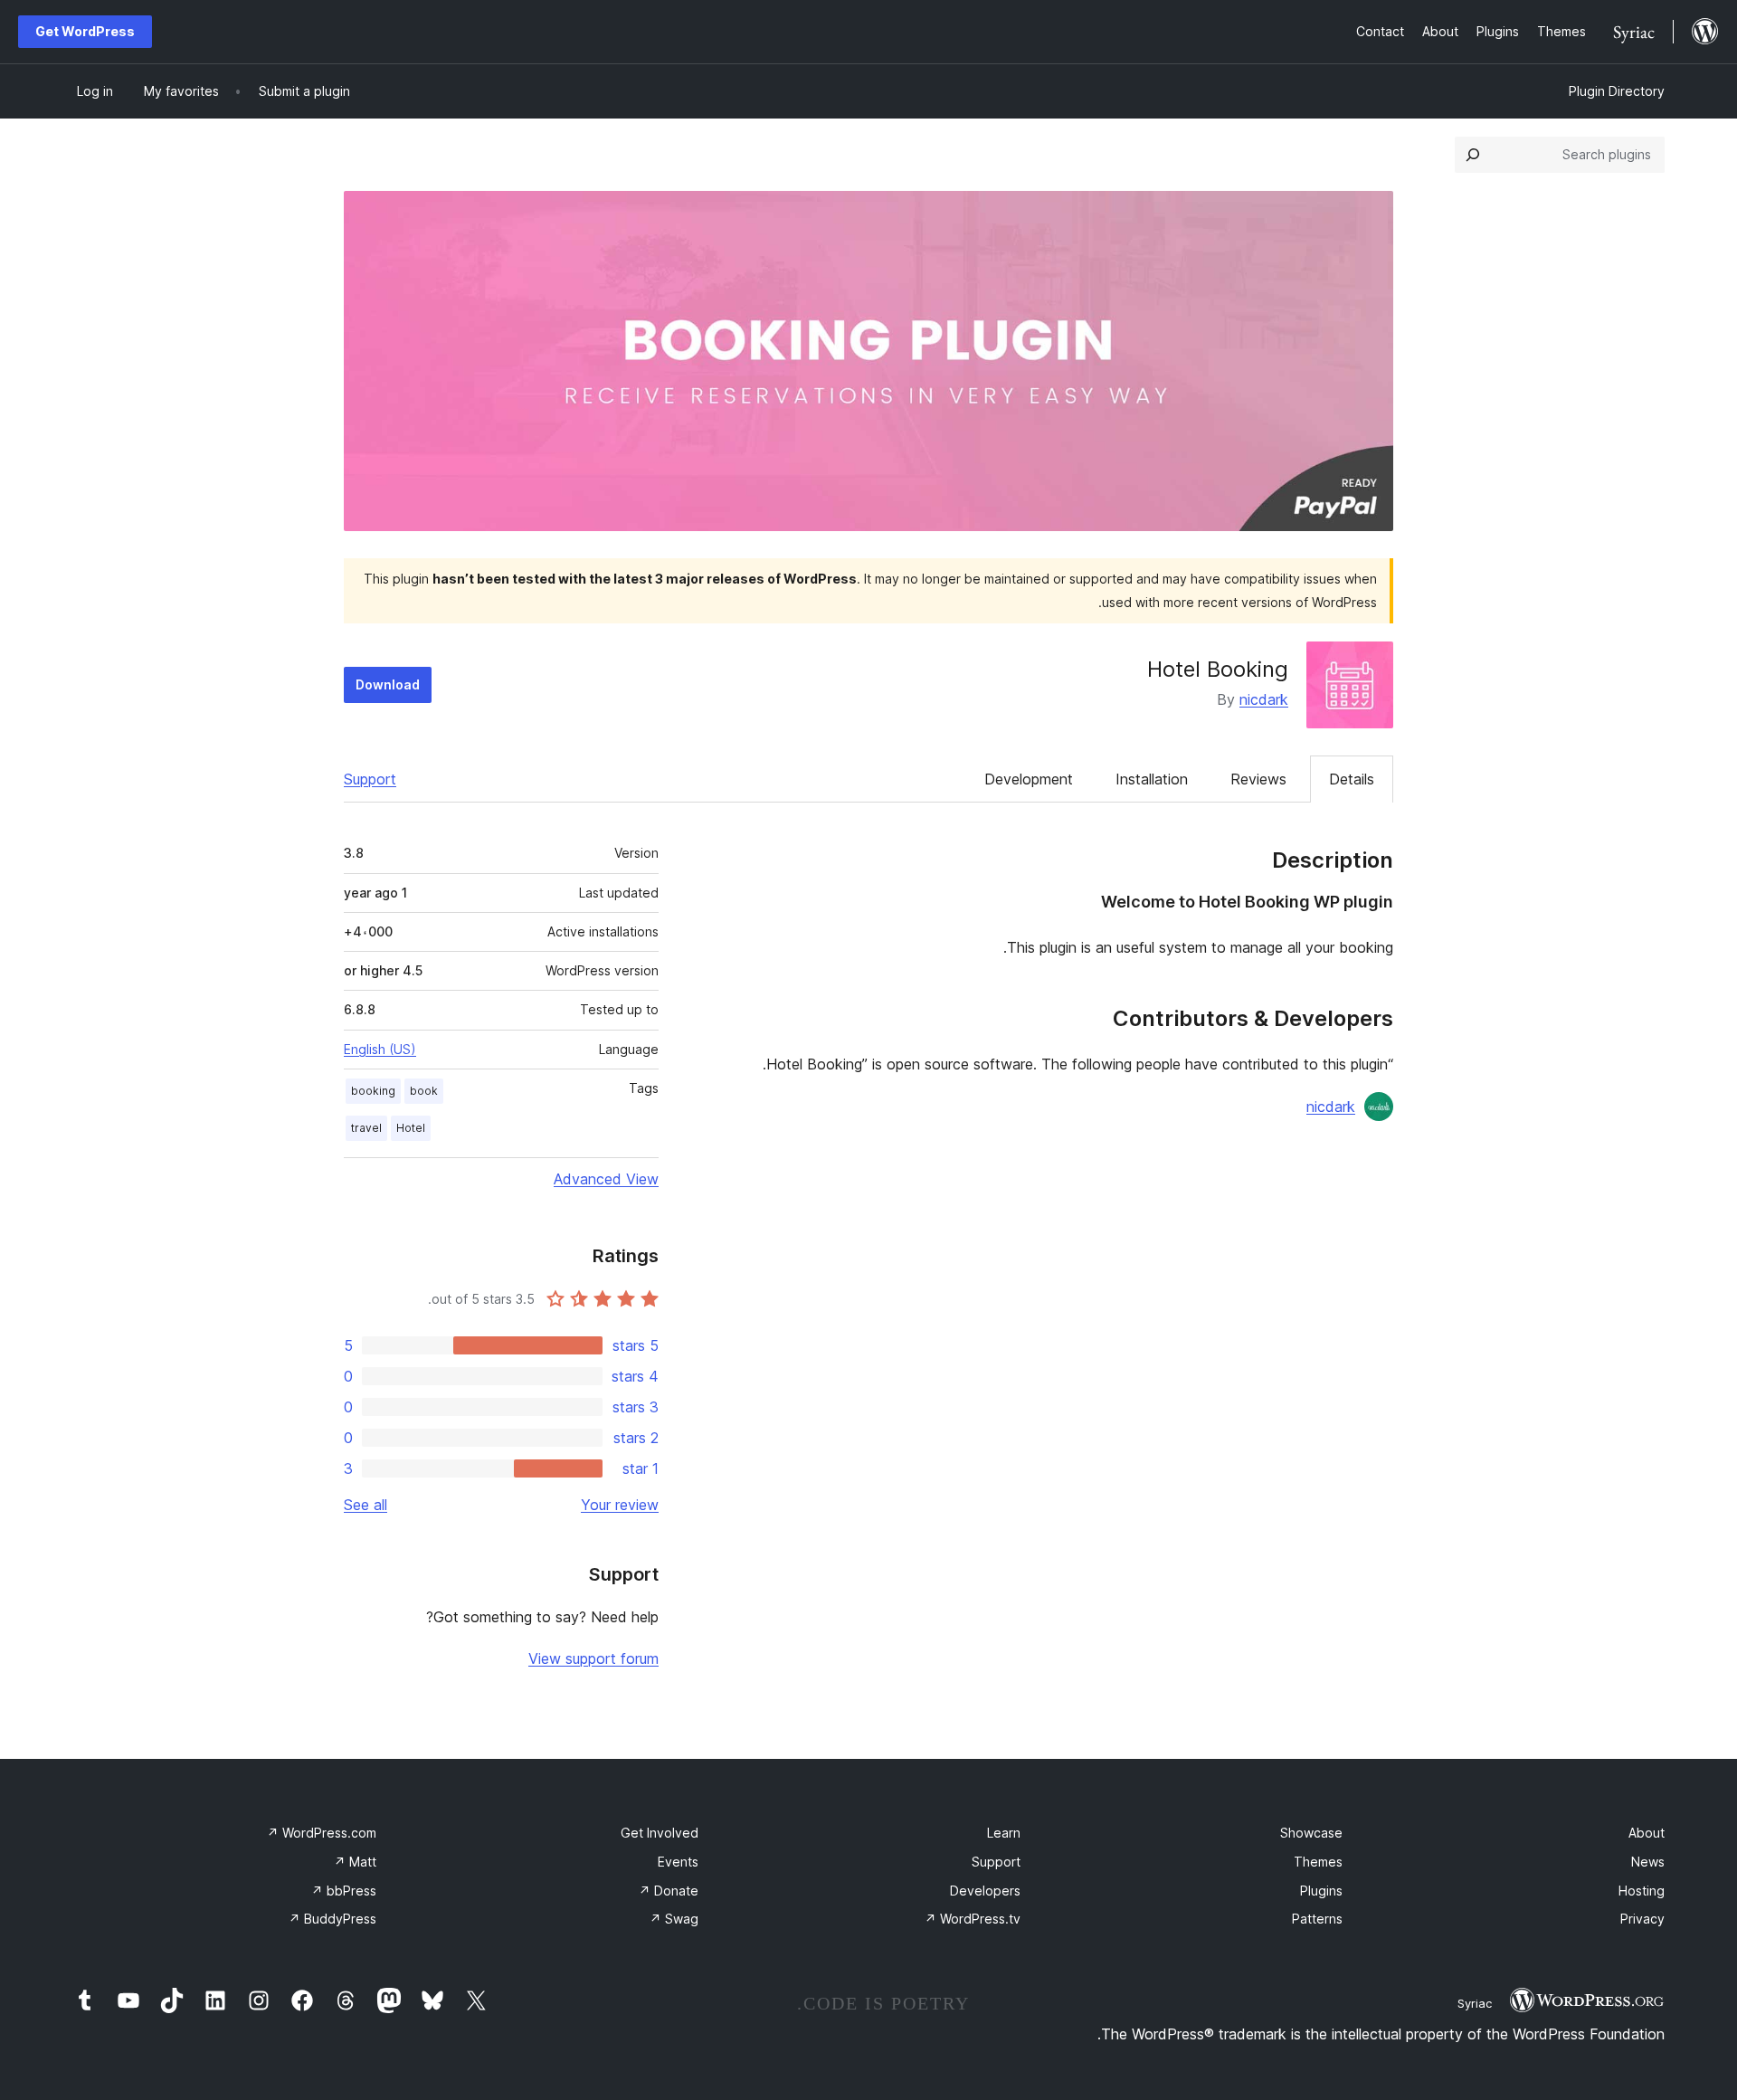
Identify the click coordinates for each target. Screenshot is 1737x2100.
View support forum (593, 1658)
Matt (355, 1862)
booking (373, 1091)
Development (1029, 779)
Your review (620, 1505)
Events (678, 1862)
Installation (1152, 779)
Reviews (1258, 779)
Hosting (1642, 1891)
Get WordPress (85, 31)
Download (388, 684)
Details (1352, 779)
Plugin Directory (1617, 91)
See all (365, 1505)
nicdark (1264, 699)
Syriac (1475, 2003)
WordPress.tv (973, 1919)
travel (366, 1128)
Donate (669, 1891)
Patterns (1317, 1919)
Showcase (1311, 1833)
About (1647, 1833)
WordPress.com (322, 1833)
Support (370, 779)
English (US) (380, 1049)
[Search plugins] (1473, 155)
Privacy (1642, 1919)
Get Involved (660, 1833)
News (1648, 1862)
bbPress (344, 1891)
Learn (1004, 1833)
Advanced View (606, 1179)
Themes (1318, 1862)
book (424, 1091)
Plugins (1321, 1891)
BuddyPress (332, 1919)
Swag (674, 1919)
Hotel (411, 1128)
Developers (985, 1891)
